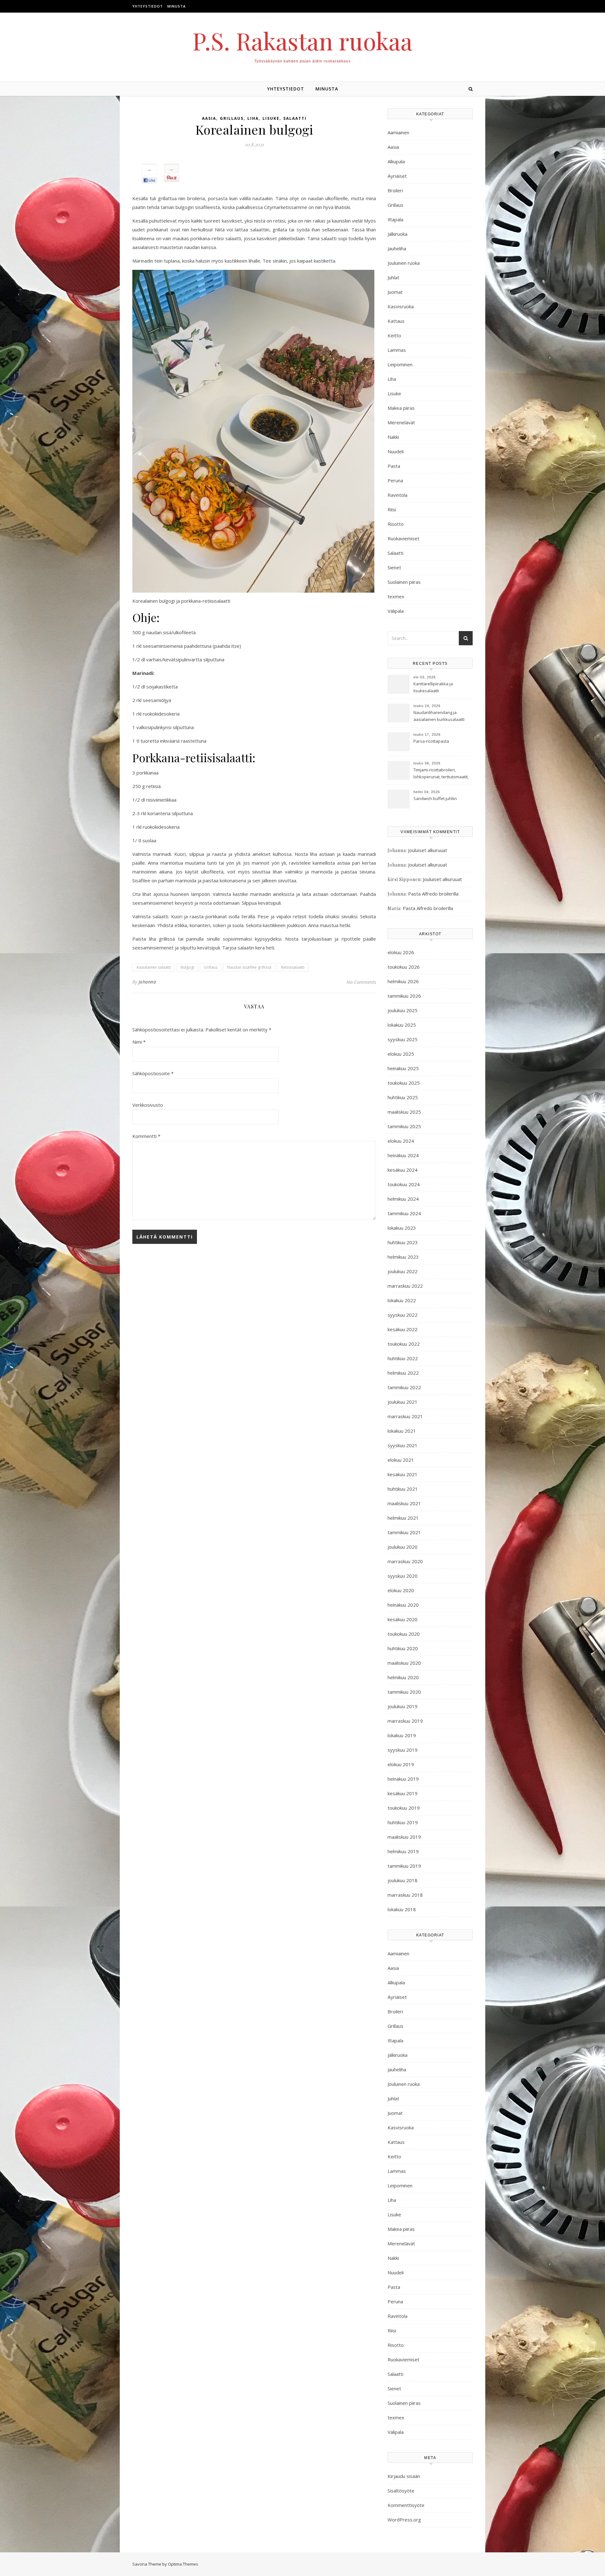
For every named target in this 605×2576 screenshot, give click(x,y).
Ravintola (398, 495)
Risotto (396, 524)
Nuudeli (396, 451)
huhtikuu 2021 (403, 1489)
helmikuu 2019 (403, 1851)
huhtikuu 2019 (403, 1822)
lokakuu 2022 (402, 1300)
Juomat (395, 292)
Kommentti (146, 1136)
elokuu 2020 (401, 1590)
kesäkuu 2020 (403, 1619)
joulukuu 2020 (403, 1547)
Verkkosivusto (148, 1105)
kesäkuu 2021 (403, 1474)
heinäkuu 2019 (403, 1779)
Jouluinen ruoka (404, 263)
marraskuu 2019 (405, 1721)
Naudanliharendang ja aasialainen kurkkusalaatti (439, 716)
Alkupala (396, 161)
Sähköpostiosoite (153, 1073)
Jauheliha (397, 248)
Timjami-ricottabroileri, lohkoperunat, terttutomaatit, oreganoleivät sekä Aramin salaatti (441, 774)
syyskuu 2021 (403, 1445)
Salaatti (295, 118)
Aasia (209, 118)
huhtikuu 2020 (403, 1648)
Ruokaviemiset (403, 538)
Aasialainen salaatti (154, 967)
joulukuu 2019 (403, 1706)
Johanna (147, 982)
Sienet (394, 567)
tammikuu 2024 (404, 1213)
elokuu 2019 (401, 1764)
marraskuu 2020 (405, 1561)
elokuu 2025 (401, 1054)
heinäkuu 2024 (403, 1155)
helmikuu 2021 (403, 1518)
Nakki (393, 437)
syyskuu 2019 (403, 1750)
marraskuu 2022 (405, 1286)
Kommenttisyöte (406, 2505)
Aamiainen (398, 132)
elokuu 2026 (401, 952)
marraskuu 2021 (405, 1416)
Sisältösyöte (401, 2491)
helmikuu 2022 (403, 1373)
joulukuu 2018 (403, 1880)
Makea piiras (401, 408)
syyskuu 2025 (403, 1039)
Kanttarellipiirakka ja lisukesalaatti (433, 687)
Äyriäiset (397, 176)
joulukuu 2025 (403, 1010)
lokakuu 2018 (402, 1909)
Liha (253, 118)
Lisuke (271, 118)
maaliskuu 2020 (404, 1663)
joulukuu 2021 (403, 1402)
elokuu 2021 (401, 1460)
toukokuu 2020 (404, 1634)
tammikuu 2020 (404, 1692)
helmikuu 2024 (403, 1199)
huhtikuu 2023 (403, 1242)
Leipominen (400, 364)
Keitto (394, 335)
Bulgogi (187, 967)
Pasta (394, 466)
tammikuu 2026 (404, 996)
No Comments (361, 982)
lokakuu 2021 (402, 1431)
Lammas (397, 350)
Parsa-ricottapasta (431, 741)
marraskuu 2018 (405, 1895)
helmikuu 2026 (403, 981)
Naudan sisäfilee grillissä (249, 967)
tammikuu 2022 (404, 1387)
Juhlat (393, 277)
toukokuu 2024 (404, 1184)
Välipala (396, 611)
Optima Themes (183, 2564)
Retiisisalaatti (293, 967)
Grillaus (232, 118)
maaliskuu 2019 (404, 1837)
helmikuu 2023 (403, 1257)
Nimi (139, 1042)
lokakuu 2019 (402, 1735)
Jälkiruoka (398, 234)
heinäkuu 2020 (403, 1605)
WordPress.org (404, 2520)
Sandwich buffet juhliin (435, 798)
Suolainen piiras (404, 582)
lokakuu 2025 (402, 1025)
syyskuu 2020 (403, 1576)
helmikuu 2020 (403, 1677)
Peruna (395, 480)
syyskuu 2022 (403, 1315)
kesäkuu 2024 (403, 1170)
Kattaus (396, 321)
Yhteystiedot (148, 6)
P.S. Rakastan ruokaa (302, 41)
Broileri (395, 190)
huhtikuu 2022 (403, 1358)
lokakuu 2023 (402, 1228)
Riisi (392, 509)
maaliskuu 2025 (404, 1112)
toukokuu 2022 (404, 1344)
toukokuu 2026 (404, 967)
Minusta (176, 6)
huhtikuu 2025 (403, 1097)
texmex (396, 596)
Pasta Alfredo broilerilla (433, 894)
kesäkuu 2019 (403, 1793)
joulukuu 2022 (403, 1271)
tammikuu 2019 (404, 1866)
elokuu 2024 (401, 1141)
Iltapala (395, 219)
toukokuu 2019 (404, 1808)
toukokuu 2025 (404, 1083)
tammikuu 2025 (404, 1126)
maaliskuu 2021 (404, 1503)
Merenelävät (401, 422)
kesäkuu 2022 (403, 1329)
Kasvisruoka (401, 306)
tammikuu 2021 (404, 1532)
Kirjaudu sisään (404, 2476)
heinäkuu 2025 (403, 1068)
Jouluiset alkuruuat (428, 850)
